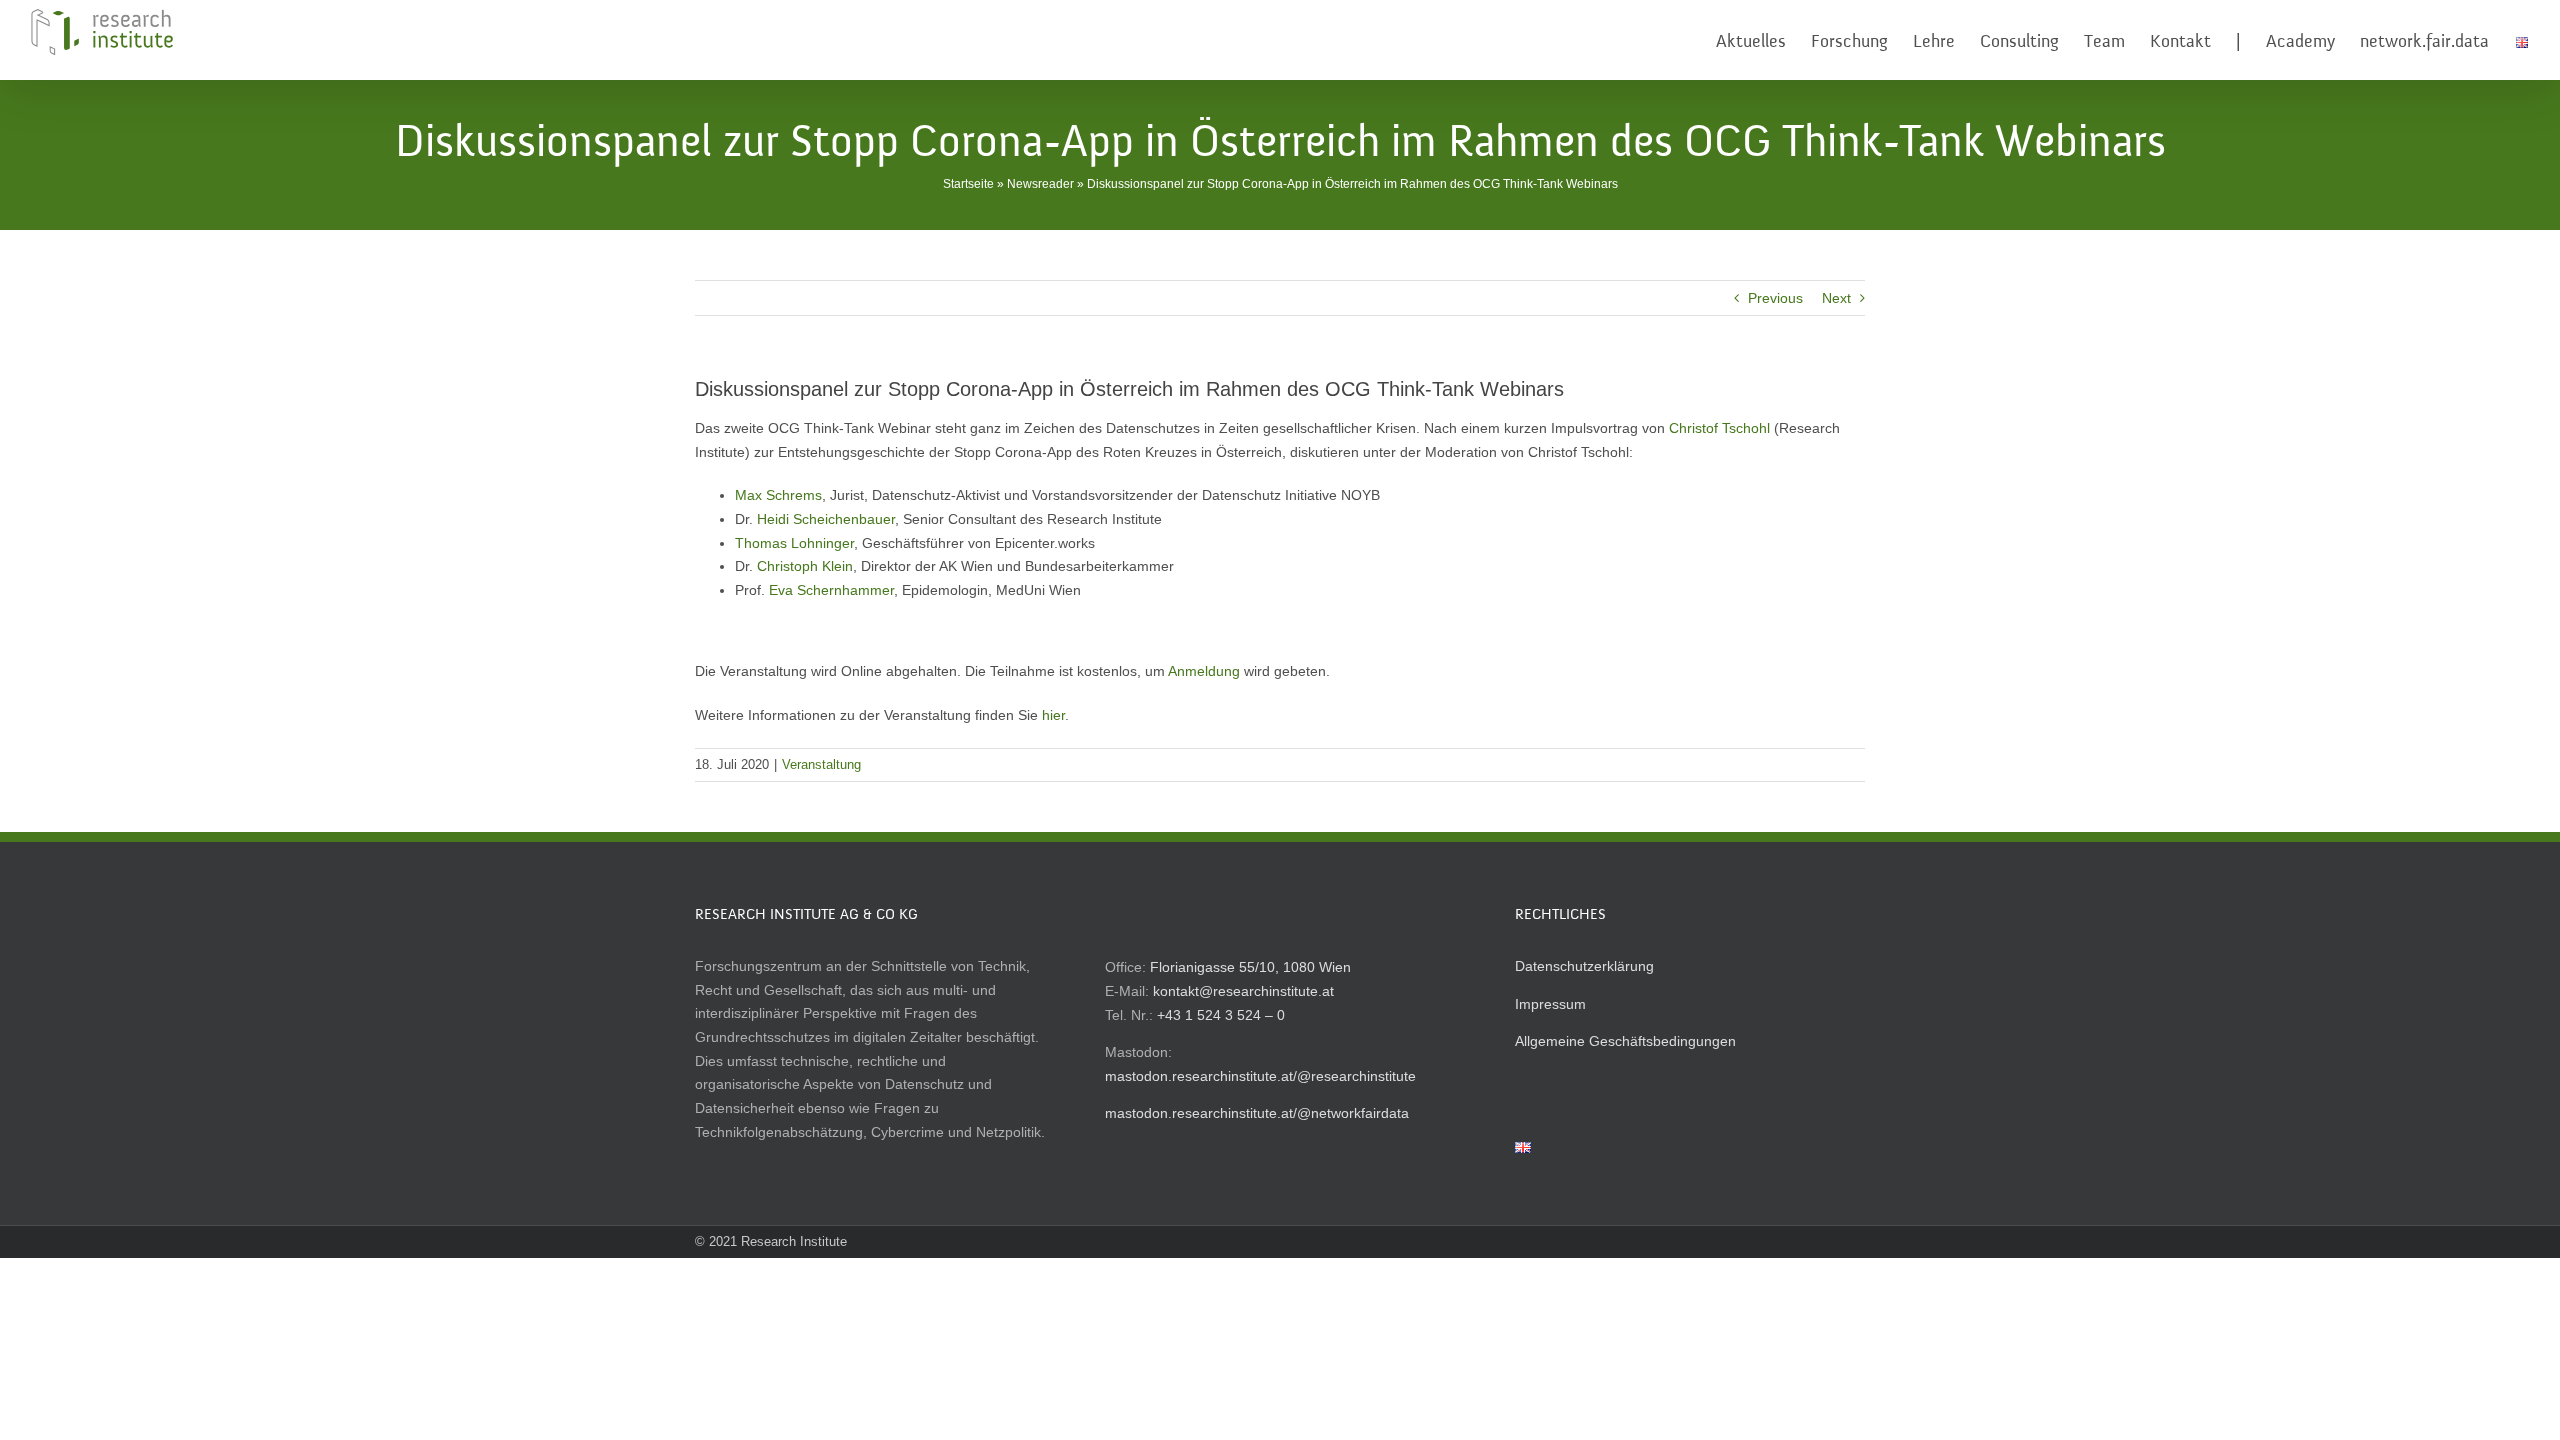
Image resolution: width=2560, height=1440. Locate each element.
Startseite (968, 184)
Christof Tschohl (1719, 428)
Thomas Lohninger (794, 543)
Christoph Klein (805, 566)
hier (1053, 715)
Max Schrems (778, 495)
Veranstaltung (821, 764)
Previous (1775, 298)
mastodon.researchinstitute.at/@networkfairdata (1257, 1113)
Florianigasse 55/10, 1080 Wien (1250, 967)
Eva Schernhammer (831, 590)
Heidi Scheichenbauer (826, 519)
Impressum (1550, 1004)
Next (1836, 298)
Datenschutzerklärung (1584, 966)
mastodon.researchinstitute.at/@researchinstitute (1260, 1076)
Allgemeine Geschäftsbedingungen (1625, 1041)
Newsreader (1040, 184)
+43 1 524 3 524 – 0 (1221, 1015)
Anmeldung (1204, 671)
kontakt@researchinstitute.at (1243, 991)
